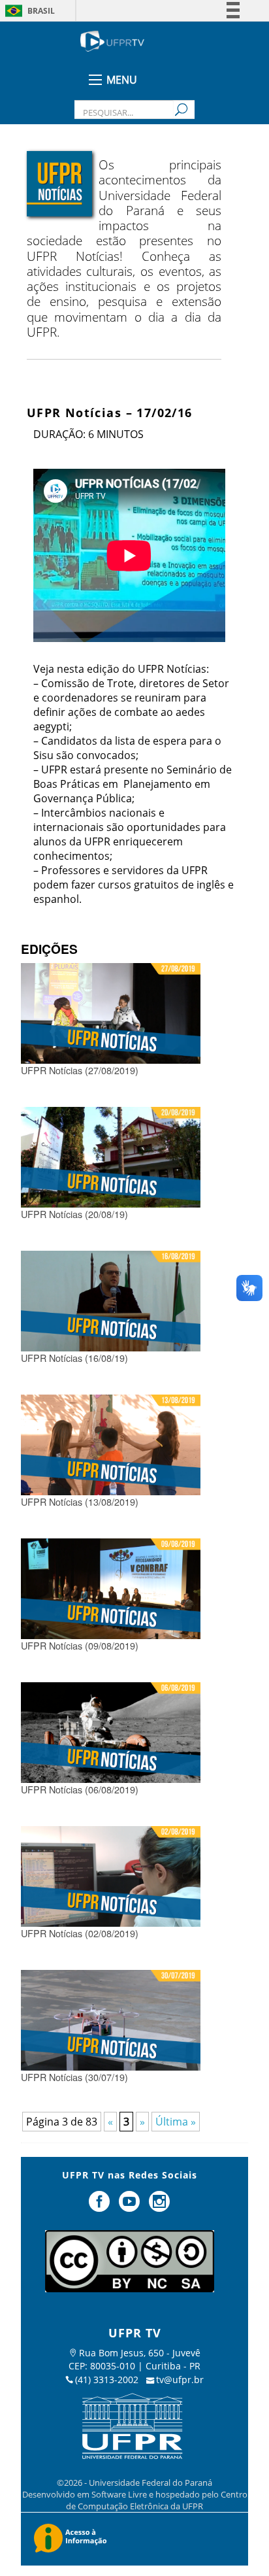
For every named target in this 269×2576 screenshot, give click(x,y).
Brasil (41, 11)
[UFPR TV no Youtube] (131, 2207)
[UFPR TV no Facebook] (101, 2207)
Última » (176, 2122)
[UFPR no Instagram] (159, 2207)
